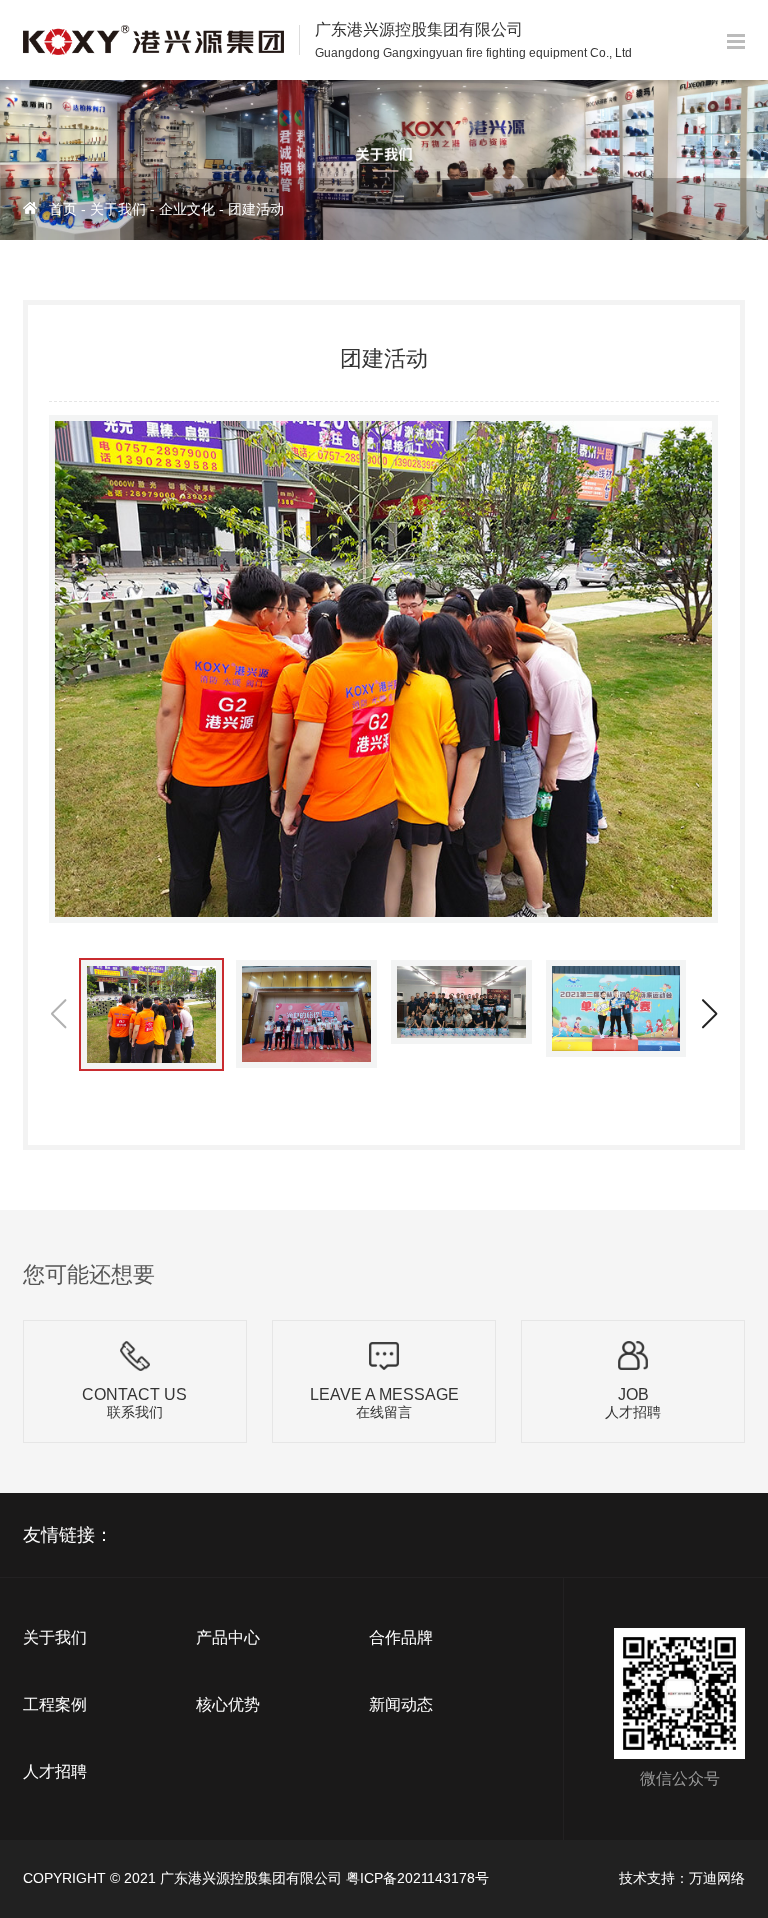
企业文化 (187, 209)
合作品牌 (401, 1637)
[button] (709, 1014)
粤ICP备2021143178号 (417, 1878)
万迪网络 (717, 1878)
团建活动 (256, 209)
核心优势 (228, 1704)
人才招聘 (55, 1771)
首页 (63, 209)
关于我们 (118, 209)
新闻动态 (401, 1704)
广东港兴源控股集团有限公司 (251, 1878)
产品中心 (228, 1637)
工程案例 (55, 1704)
